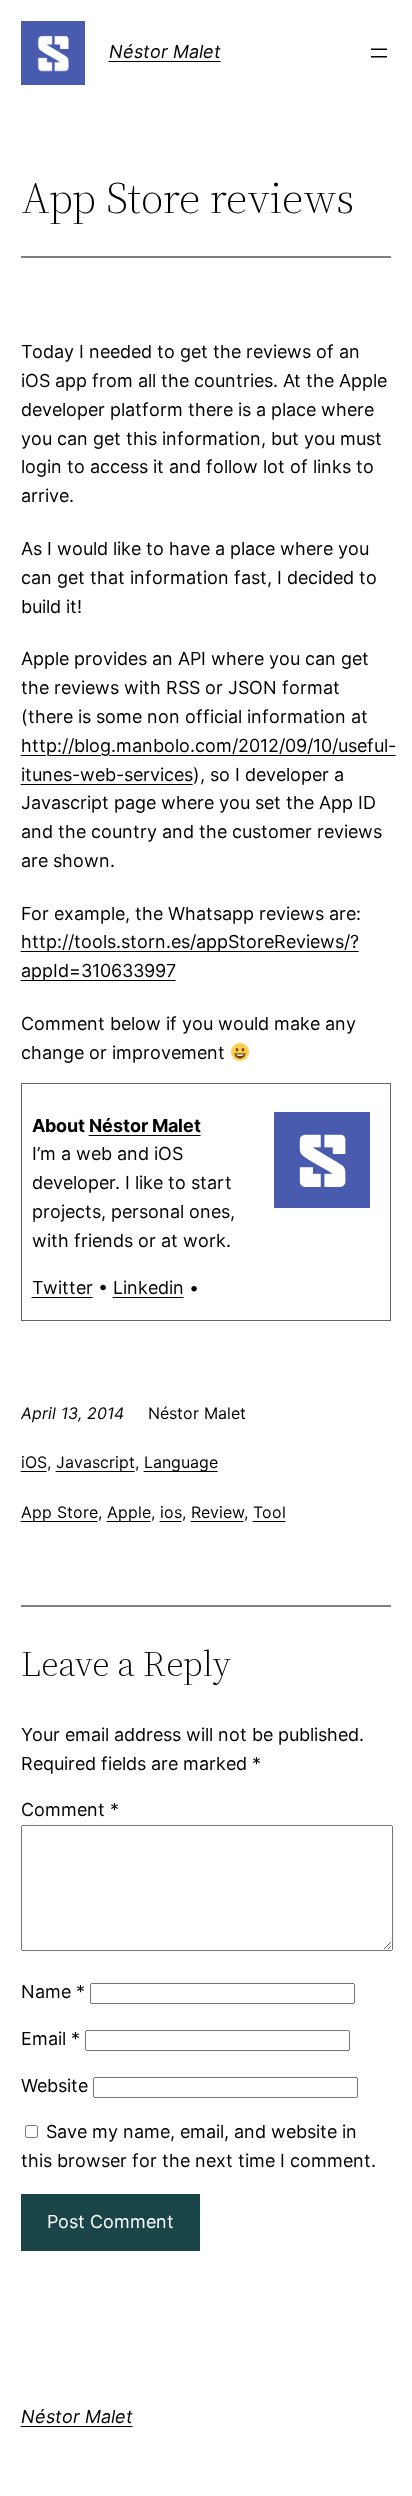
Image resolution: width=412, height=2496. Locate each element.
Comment (70, 1809)
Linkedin (148, 1287)
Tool (269, 1512)
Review (217, 1512)
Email (50, 2038)
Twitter (62, 1287)
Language (181, 1462)
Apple (129, 1512)
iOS (34, 1462)
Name (53, 1991)
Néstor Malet (165, 51)
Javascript (95, 1462)
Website (54, 2085)
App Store (59, 1512)
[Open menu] (379, 53)
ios (171, 1512)
